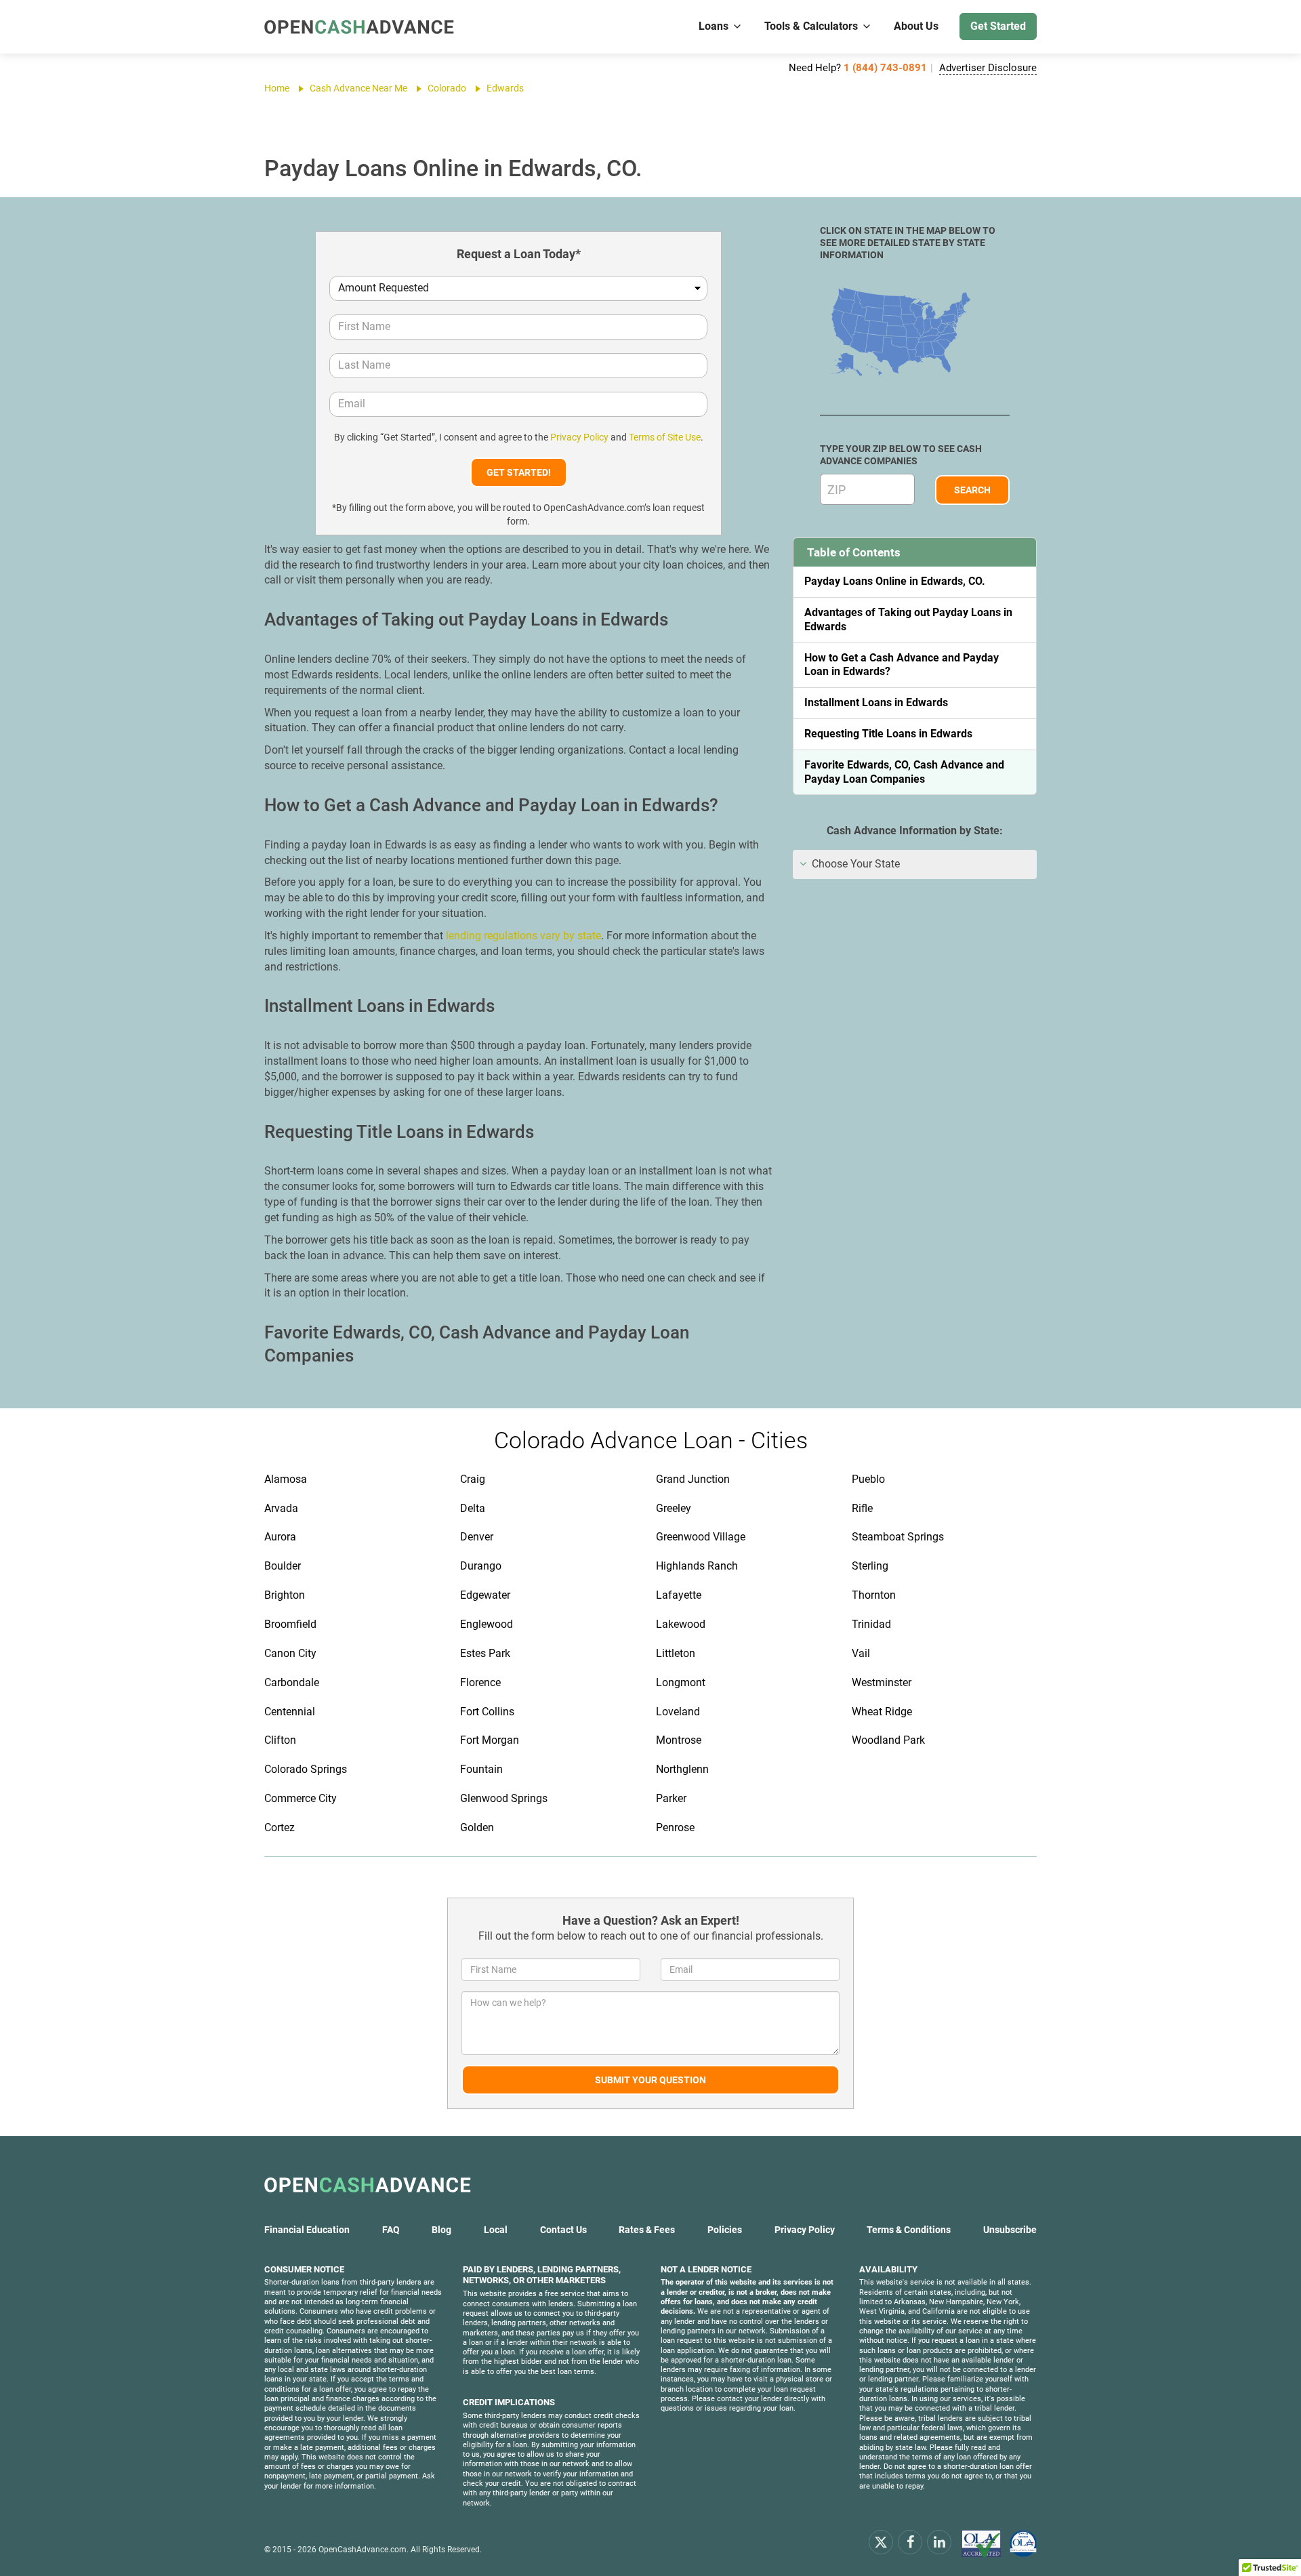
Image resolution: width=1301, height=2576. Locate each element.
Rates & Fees (647, 2230)
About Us (916, 26)
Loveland (678, 1712)
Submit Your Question (650, 2080)
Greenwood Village (701, 1537)
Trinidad (871, 1624)
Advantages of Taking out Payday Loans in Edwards (908, 619)
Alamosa (286, 1479)
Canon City (290, 1653)
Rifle (862, 1508)
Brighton (285, 1595)
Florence (480, 1682)
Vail (861, 1653)
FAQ (391, 2230)
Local (496, 2230)
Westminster (882, 1682)
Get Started (998, 26)
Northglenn (682, 1769)
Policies (725, 2230)
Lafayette (679, 1595)
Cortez (280, 1827)
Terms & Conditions (909, 2230)
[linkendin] (939, 2541)
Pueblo (868, 1479)
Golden (477, 1827)
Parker (671, 1798)
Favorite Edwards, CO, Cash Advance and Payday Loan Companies (904, 772)
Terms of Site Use (665, 437)
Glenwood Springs (504, 1798)
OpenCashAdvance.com (363, 2550)
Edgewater (485, 1595)
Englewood (487, 1624)
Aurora (280, 1537)
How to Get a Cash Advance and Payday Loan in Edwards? (902, 665)
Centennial (290, 1712)
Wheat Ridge (882, 1712)
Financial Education (307, 2230)
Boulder (283, 1566)
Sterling (870, 1566)
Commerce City (301, 1798)
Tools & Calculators (811, 26)
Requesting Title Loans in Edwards (888, 734)
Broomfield (290, 1624)
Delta (473, 1508)
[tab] (915, 864)
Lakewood (681, 1624)
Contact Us (563, 2230)
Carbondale (292, 1682)
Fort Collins (487, 1712)
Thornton (874, 1595)
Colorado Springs (306, 1769)
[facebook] (910, 2541)
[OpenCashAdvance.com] (359, 27)
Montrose (679, 1740)
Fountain (481, 1769)
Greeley (674, 1508)
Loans (714, 26)
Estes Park (485, 1653)
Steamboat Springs (898, 1537)
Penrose (675, 1827)
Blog (441, 2230)
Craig (473, 1479)
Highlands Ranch (697, 1566)
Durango (481, 1566)
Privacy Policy (579, 437)
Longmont (681, 1682)
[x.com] (881, 2541)
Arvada (281, 1508)
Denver (477, 1537)
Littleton (676, 1653)
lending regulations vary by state (523, 936)
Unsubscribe (1010, 2230)
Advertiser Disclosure (988, 68)
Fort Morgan (490, 1740)
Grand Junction (693, 1479)
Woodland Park (888, 1740)
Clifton (280, 1740)
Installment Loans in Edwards (876, 702)
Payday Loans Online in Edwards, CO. (895, 581)
